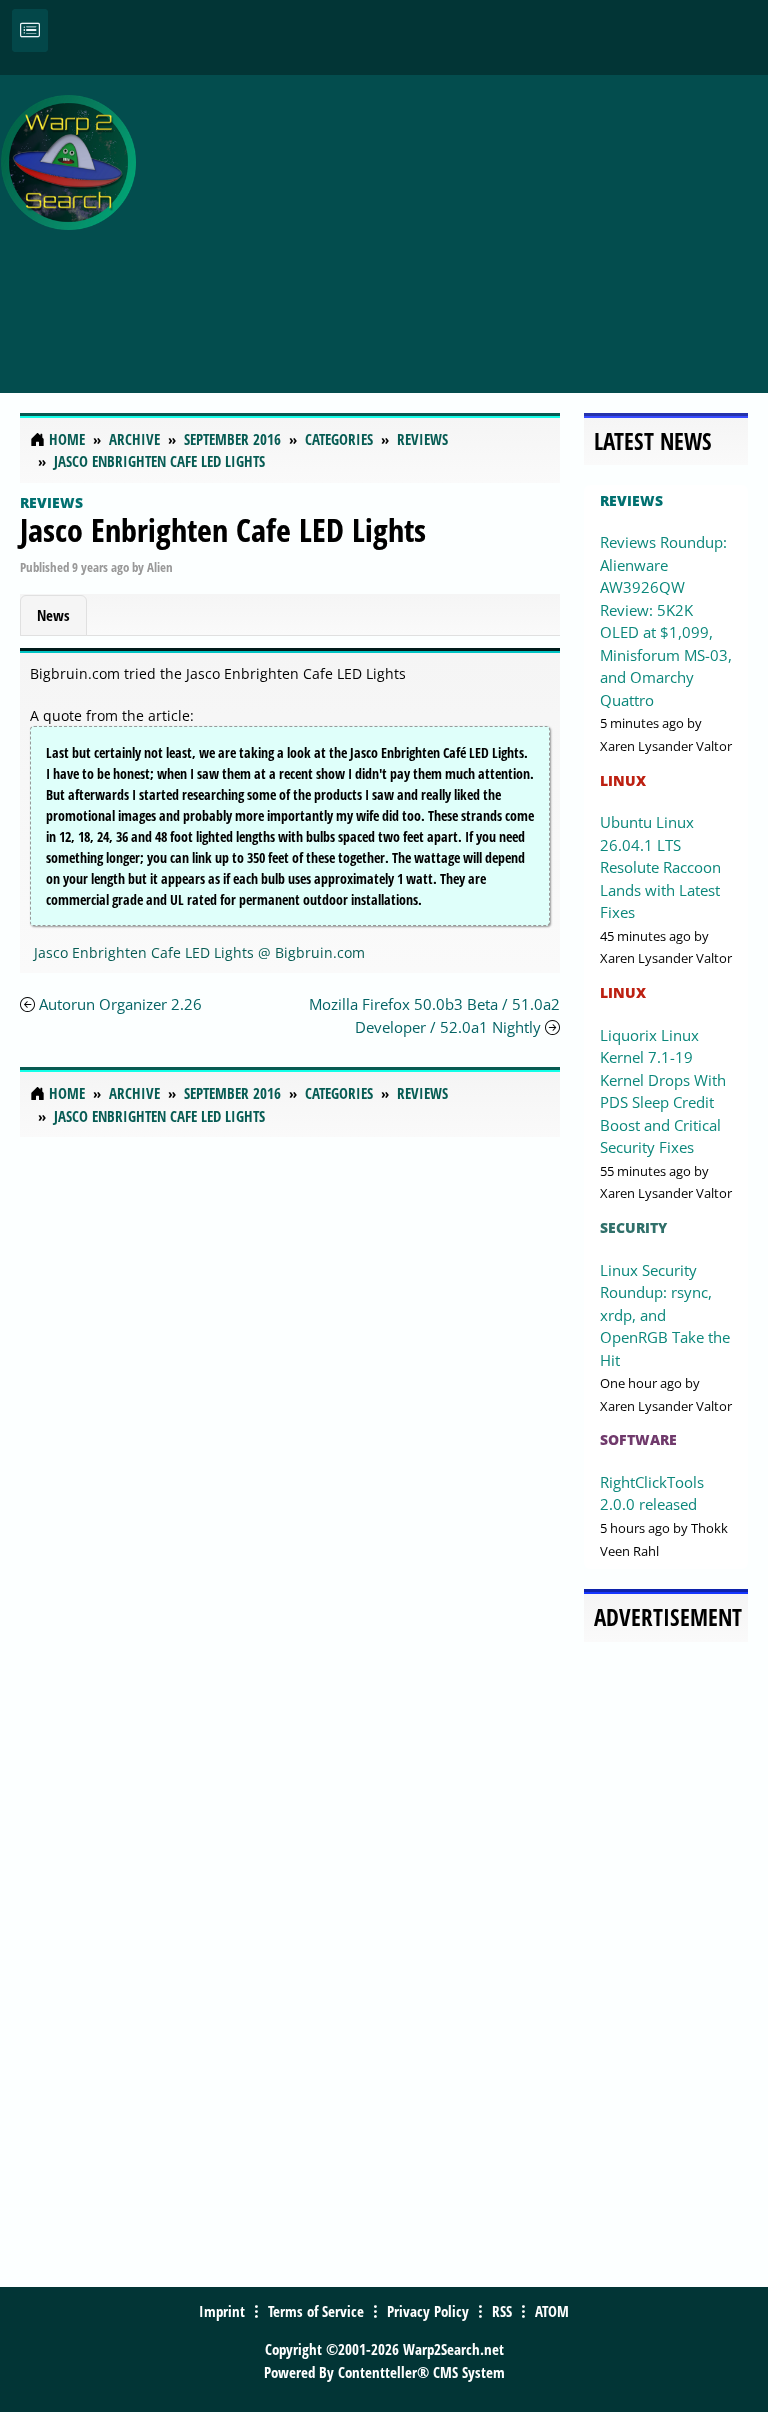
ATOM (552, 2311)
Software (638, 1439)
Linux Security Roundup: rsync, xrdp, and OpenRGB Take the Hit (665, 1315)
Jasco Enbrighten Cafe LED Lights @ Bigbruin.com (199, 952)
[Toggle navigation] (30, 30)
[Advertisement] (457, 223)
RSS (502, 2311)
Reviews (51, 502)
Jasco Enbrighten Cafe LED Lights (223, 529)
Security (633, 1227)
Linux (623, 780)
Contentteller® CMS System (421, 2372)
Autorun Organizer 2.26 (120, 1004)
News (53, 615)
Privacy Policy (428, 2311)
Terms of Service (316, 2311)
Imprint (222, 2311)
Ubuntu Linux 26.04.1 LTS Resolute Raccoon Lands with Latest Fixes (660, 867)
